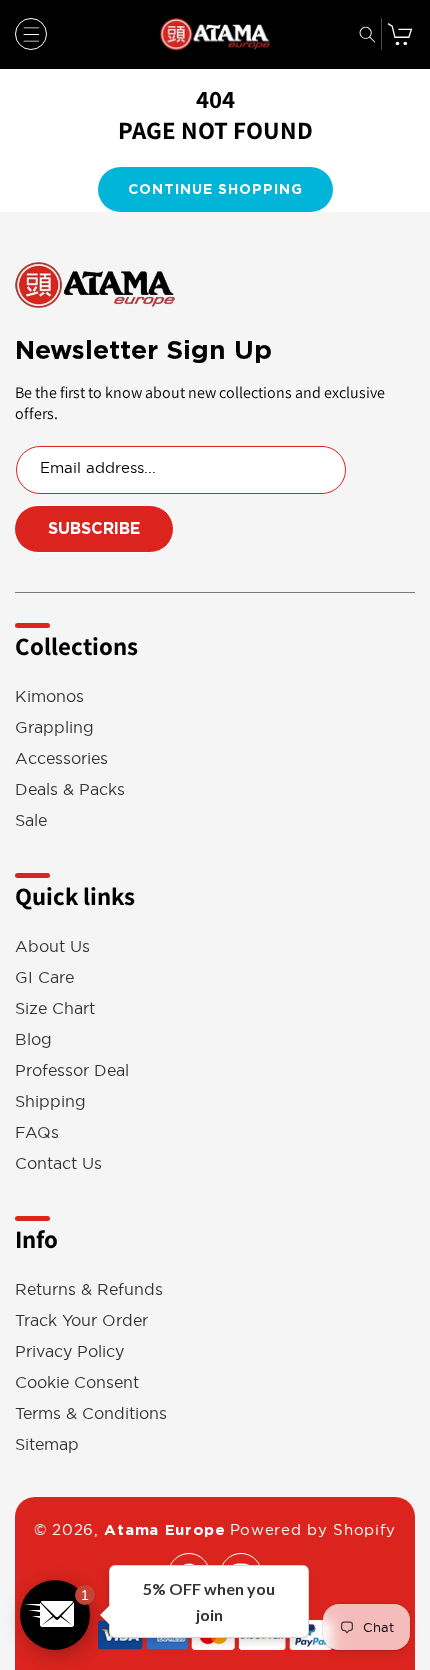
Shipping (50, 1101)
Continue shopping (215, 189)
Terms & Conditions (91, 1413)
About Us (52, 946)
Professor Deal (72, 1070)
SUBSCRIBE (94, 528)
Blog (33, 1039)
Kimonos (49, 696)
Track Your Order (81, 1320)
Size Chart (55, 1008)
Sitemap (47, 1444)
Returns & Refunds (89, 1289)
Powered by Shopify (313, 1529)
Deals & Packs (70, 789)
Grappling (54, 727)
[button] (31, 34)
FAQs (37, 1132)
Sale (31, 820)
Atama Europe (164, 1530)
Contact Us (58, 1163)
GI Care (44, 977)
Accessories (61, 758)
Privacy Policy (69, 1351)
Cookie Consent (77, 1382)
